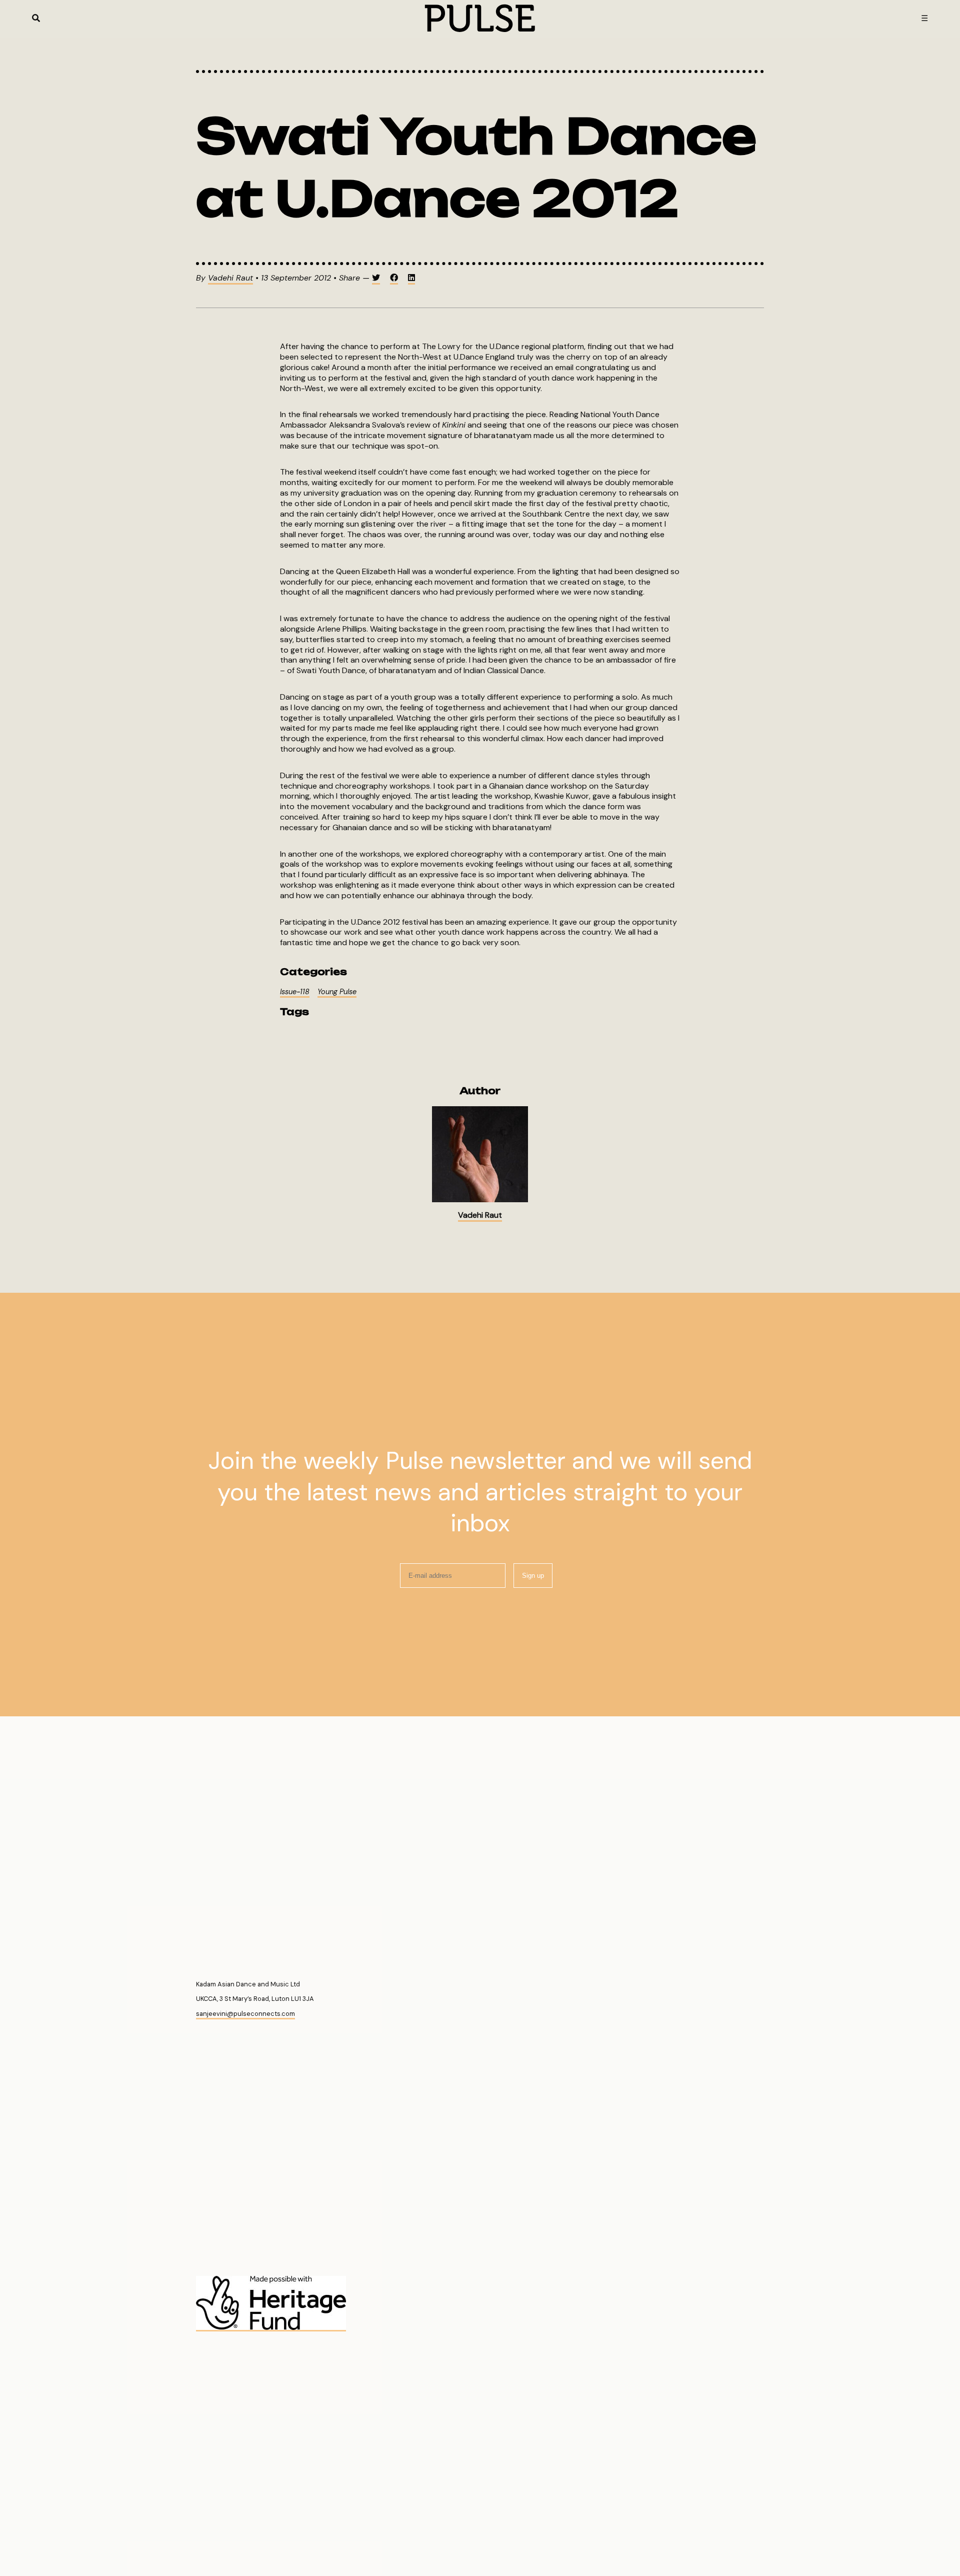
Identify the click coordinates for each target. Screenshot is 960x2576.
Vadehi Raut (230, 278)
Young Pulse (337, 992)
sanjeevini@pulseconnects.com (245, 2014)
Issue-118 (295, 992)
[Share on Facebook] (394, 279)
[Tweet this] (376, 279)
